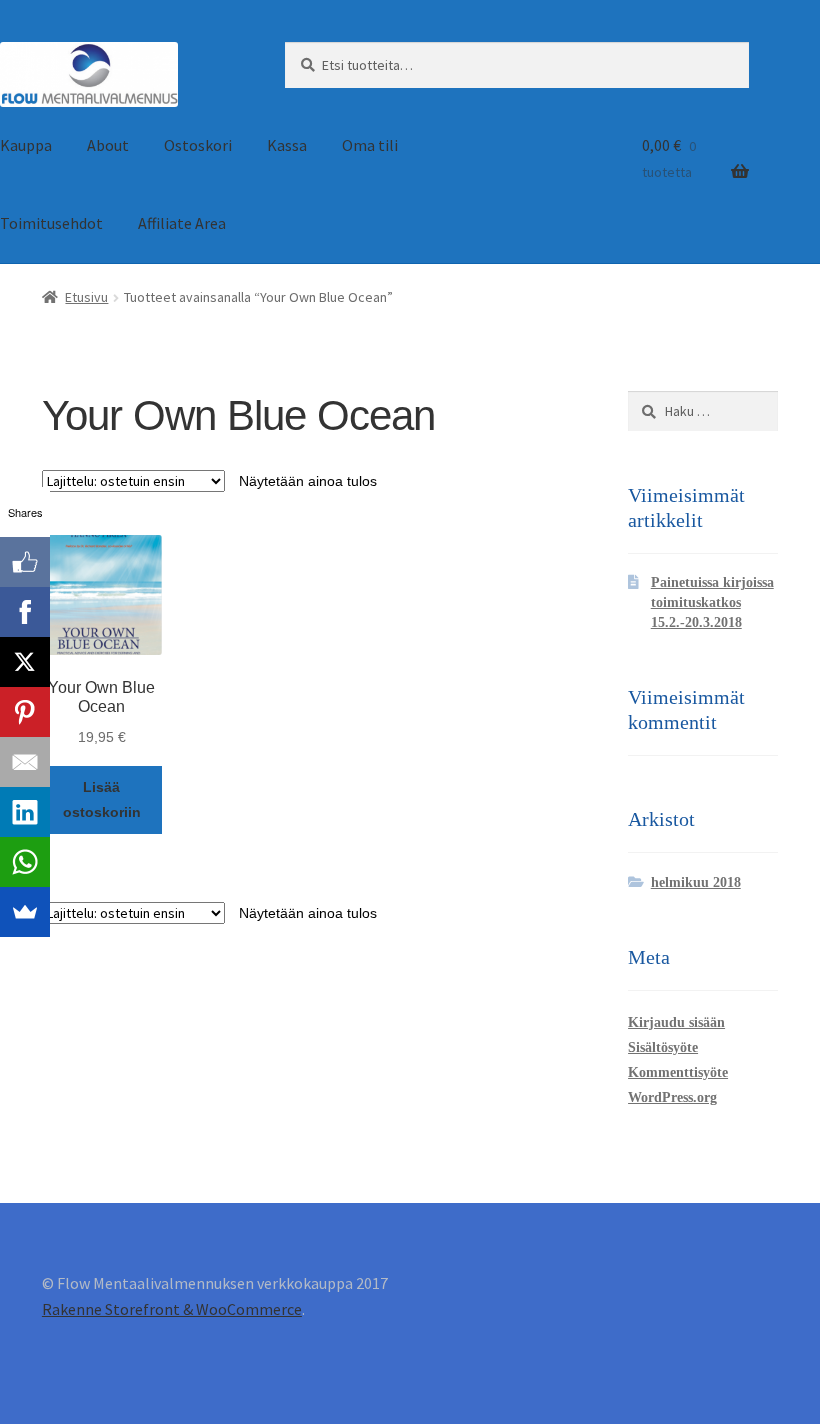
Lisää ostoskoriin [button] (102, 799)
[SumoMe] (25, 912)
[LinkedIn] (25, 812)
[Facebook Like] (25, 562)
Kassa (287, 145)
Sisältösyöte (663, 1047)
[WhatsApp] (25, 862)
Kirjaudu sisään (676, 1022)
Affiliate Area (182, 223)
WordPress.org (672, 1097)
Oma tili (370, 145)
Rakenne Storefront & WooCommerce (172, 1309)
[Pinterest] (25, 712)
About (108, 145)
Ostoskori (198, 145)
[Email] (25, 762)
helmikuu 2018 (696, 882)
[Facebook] (25, 612)
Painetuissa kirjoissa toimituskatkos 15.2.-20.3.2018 (712, 602)
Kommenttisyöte (678, 1072)
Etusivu (86, 297)
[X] (25, 662)
